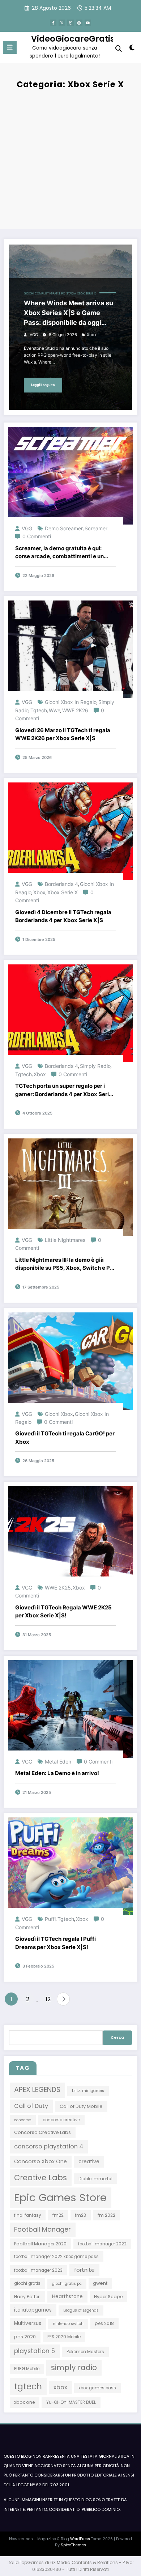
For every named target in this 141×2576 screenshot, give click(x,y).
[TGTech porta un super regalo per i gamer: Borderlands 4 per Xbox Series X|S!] (70, 1013)
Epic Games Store (60, 2197)
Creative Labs (40, 2178)
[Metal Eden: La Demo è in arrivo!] (70, 1708)
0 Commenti (37, 536)
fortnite (84, 2270)
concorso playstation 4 (49, 2146)
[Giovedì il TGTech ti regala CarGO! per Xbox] (70, 1361)
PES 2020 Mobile (64, 2337)
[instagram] (79, 23)
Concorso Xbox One (40, 2161)
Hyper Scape (108, 2297)
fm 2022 (106, 2215)
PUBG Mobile (27, 2369)
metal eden (58, 1762)
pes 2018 (104, 2323)
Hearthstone (67, 2297)
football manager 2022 (102, 2244)
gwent (100, 2283)
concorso (23, 2120)
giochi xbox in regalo (71, 702)
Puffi (50, 1919)
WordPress (80, 2539)
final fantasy (27, 2215)
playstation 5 (35, 2351)
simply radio (95, 1066)
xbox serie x (63, 892)
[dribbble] (70, 23)
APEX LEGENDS (37, 2090)
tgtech (39, 710)
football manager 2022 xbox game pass (56, 2257)
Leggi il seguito (43, 385)
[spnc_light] (132, 49)
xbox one (24, 2402)
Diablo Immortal (95, 2179)
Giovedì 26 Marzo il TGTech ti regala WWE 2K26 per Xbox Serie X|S (63, 734)
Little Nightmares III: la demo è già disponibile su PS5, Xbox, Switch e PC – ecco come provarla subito (65, 1264)
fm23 (80, 2215)
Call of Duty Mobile (81, 2106)
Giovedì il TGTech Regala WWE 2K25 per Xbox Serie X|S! (63, 1612)
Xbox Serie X (86, 294)
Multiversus (28, 2323)
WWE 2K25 (58, 1588)
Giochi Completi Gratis (42, 294)
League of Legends (81, 2310)
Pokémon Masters (85, 2352)
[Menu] (10, 47)
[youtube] (88, 23)
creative (89, 2162)
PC (63, 294)
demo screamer (64, 528)
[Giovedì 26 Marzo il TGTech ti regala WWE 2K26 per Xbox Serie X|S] (70, 649)
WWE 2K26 (75, 710)
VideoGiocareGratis (73, 39)
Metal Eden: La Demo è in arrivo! (57, 1773)
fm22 (58, 2215)
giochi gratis (27, 2283)
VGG (34, 335)
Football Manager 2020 (40, 2244)
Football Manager (42, 2229)
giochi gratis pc (67, 2284)
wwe (55, 710)
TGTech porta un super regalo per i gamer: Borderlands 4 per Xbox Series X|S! (65, 1090)
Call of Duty (31, 2106)
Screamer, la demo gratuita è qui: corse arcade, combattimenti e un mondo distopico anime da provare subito (61, 553)
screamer (96, 528)
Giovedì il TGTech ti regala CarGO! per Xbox (65, 1438)
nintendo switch (68, 2324)
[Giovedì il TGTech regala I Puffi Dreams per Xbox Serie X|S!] (70, 1866)
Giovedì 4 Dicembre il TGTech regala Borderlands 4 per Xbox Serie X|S (63, 916)
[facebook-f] (53, 23)
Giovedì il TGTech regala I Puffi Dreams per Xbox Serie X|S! (55, 1943)
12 (48, 1999)
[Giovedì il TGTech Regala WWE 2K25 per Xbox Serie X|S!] (70, 1534)
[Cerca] (119, 49)
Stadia (71, 294)
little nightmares (65, 1240)
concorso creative (61, 2120)
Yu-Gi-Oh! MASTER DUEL (71, 2402)
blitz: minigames (88, 2091)
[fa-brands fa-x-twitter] (62, 23)
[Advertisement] (70, 158)
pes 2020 (25, 2337)
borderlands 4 (61, 884)
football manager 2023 (38, 2270)
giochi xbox (59, 1414)
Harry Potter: (27, 2297)
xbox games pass (97, 2388)
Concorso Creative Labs (42, 2132)
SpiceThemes (73, 2545)
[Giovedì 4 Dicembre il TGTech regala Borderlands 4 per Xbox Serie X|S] (70, 831)
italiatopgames (33, 2310)
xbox (92, 335)
